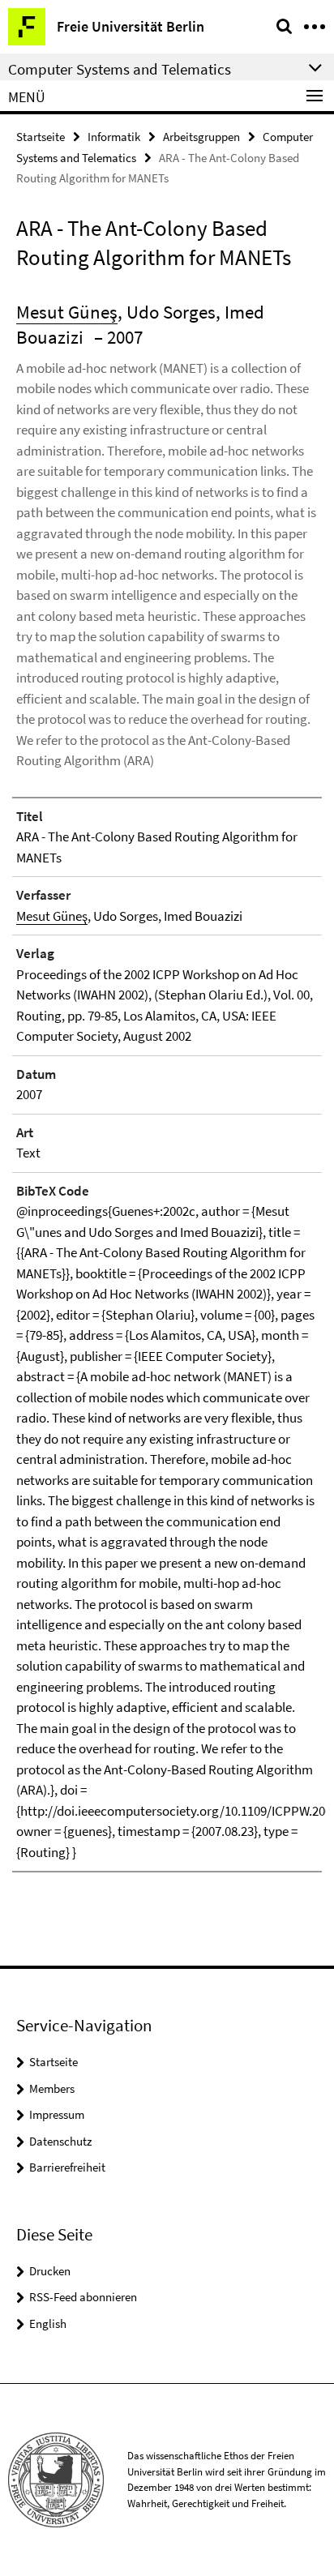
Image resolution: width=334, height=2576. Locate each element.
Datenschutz (60, 2141)
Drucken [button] (50, 2271)
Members (52, 2088)
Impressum (57, 2114)
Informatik (114, 137)
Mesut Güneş (67, 312)
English (48, 2324)
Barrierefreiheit (67, 2167)
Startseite (41, 137)
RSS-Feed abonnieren (83, 2297)
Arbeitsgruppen (201, 137)
